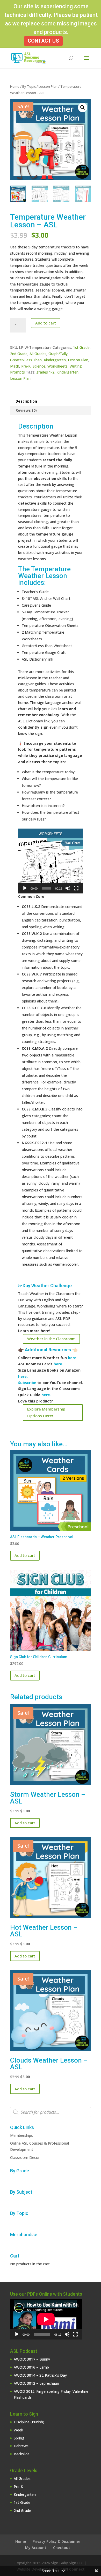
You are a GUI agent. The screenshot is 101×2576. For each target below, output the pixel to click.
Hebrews (21, 2446)
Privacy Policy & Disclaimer (56, 2541)
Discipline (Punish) (29, 2422)
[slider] (46, 888)
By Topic (29, 86)
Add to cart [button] (25, 1555)
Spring (19, 2438)
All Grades (38, 354)
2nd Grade (19, 354)
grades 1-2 (45, 372)
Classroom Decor (25, 2157)
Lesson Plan (48, 86)
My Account (36, 2548)
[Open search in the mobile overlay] (51, 2112)
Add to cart (46, 323)
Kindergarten (55, 360)
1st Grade (81, 347)
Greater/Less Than (26, 360)
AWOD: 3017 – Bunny (32, 2359)
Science (39, 366)
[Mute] (68, 888)
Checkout (62, 2548)
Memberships (21, 2135)
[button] (83, 107)
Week (18, 2430)
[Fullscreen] (76, 888)
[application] (51, 861)
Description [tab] (26, 401)
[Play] (25, 888)
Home (15, 86)
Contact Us (43, 41)
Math (15, 366)
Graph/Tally (58, 354)
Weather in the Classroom (51, 1339)
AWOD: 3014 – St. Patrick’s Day (40, 2375)
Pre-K (26, 366)
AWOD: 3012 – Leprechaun (36, 2383)
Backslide (22, 2454)
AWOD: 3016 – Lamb (31, 2367)
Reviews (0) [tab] (26, 410)
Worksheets (57, 366)
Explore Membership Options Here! (46, 1412)
